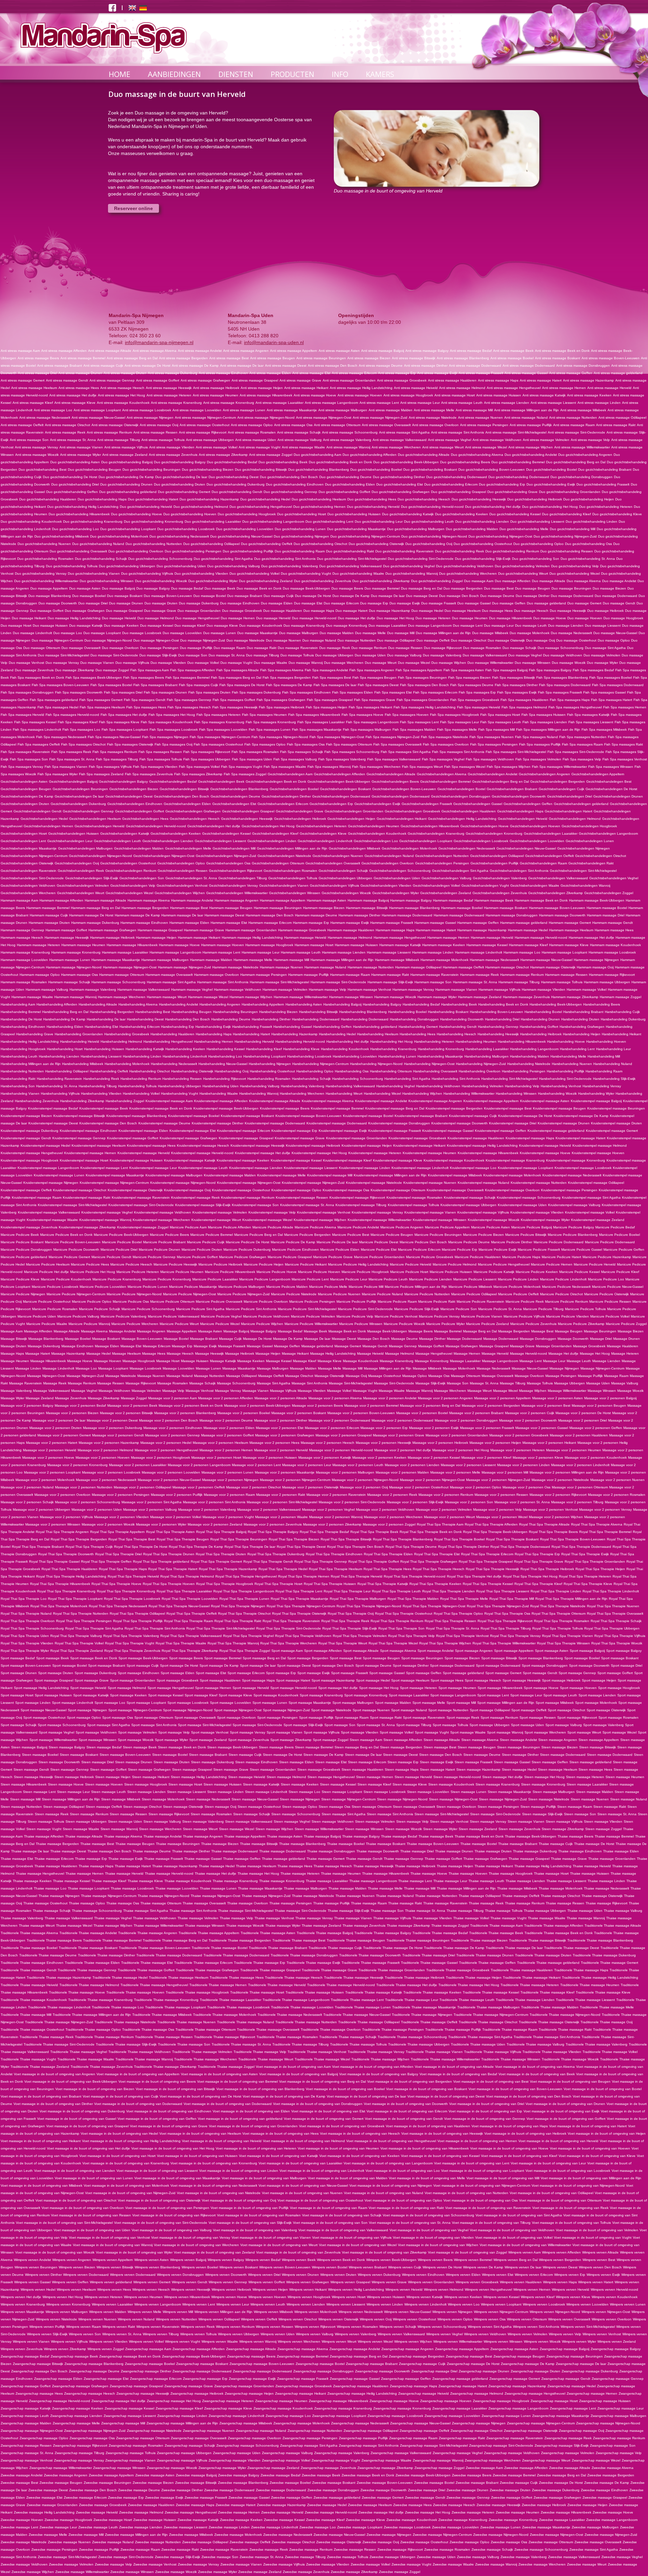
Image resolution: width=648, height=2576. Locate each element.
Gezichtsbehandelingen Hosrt (24, 834)
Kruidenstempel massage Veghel (107, 1212)
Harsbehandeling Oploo (315, 1071)
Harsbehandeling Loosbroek (309, 1056)
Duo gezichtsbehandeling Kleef (566, 514)
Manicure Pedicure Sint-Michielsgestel (307, 1309)
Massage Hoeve (80, 1361)
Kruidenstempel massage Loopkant (525, 1168)
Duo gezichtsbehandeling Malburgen (416, 529)
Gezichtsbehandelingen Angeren (544, 774)
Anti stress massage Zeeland (125, 455)
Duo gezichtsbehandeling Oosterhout (483, 544)
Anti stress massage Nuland (526, 418)
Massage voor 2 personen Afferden (226, 1398)
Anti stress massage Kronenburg (229, 403)
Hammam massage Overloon (217, 975)
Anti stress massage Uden (256, 440)
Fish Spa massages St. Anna (72, 759)
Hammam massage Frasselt (392, 923)
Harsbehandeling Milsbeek (83, 1064)
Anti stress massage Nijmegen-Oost (324, 418)
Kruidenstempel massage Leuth (203, 1168)
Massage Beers (421, 1331)
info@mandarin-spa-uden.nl (274, 342)
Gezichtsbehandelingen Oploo (181, 863)
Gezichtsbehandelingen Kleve (323, 834)
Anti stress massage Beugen (273, 358)
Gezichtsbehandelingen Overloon (388, 863)
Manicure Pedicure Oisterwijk (606, 1294)
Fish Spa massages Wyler (58, 774)
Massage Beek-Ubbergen (387, 1331)
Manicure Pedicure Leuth (388, 1279)
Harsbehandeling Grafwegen (582, 1027)
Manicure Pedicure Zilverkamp (581, 1324)
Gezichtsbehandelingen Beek (221, 782)
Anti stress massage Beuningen (321, 358)
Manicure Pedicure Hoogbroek (365, 1272)
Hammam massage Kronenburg (76, 952)
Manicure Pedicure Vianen (482, 1316)
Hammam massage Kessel (487, 945)
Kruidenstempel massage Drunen (564, 1123)
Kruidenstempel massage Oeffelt (26, 1190)
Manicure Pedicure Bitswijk (526, 1235)
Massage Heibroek (240, 1354)
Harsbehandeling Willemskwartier (469, 1094)
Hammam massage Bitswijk (367, 908)
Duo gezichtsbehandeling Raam (300, 551)
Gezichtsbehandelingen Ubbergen (345, 878)
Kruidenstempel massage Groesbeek (417, 1138)
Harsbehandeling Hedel (337, 1034)
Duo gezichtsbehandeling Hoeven (190, 514)
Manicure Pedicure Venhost (396, 1316)
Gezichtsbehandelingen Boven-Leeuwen (404, 789)
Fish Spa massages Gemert (101, 700)
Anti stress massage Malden (390, 410)
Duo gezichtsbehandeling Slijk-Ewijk (483, 559)
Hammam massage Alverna (149, 900)
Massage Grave (522, 1346)
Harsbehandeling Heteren (434, 1042)
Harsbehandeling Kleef (264, 1049)
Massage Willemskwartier (567, 1391)
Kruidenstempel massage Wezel (267, 1220)
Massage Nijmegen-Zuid (85, 1376)
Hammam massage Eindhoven (144, 923)
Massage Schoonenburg (236, 1383)
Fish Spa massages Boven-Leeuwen (60, 685)
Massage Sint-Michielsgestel (351, 1383)
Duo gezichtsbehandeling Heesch (424, 499)
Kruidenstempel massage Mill (330, 1175)
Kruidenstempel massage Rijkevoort (357, 1198)
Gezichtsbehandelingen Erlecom (283, 804)
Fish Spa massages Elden (353, 692)
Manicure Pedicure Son (459, 1309)
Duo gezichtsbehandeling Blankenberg (319, 470)
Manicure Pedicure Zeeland (488, 1324)
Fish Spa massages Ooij (173, 744)
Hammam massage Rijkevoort (612, 975)
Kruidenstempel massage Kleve (398, 1160)
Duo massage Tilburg (263, 655)
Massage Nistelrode (121, 1376)
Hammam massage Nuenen (281, 967)
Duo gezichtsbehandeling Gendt (237, 492)
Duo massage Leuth (531, 626)
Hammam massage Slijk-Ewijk (390, 982)
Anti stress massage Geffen (571, 373)
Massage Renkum (82, 1383)
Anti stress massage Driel (37, 373)
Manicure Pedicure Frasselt (539, 1250)
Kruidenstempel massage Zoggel (143, 1227)
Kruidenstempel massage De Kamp (581, 1116)
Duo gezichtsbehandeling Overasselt (78, 551)
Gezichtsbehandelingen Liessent (220, 841)
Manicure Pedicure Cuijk (206, 1242)
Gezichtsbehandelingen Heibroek (300, 819)
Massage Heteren (625, 1354)
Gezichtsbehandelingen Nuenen (338, 856)
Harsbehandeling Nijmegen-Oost (429, 1064)
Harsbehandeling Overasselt (435, 1071)
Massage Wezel (505, 1391)
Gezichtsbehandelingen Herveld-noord (156, 826)
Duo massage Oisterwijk (506, 640)
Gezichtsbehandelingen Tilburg (243, 878)
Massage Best (542, 1331)
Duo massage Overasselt (81, 648)
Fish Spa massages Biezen (469, 678)
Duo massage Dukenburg (199, 603)
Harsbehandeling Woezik (557, 1094)
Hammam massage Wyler (437, 997)
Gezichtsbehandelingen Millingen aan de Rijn (292, 848)
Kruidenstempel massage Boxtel (368, 1116)
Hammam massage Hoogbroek (269, 945)
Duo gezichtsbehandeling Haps (102, 499)
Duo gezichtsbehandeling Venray (41, 574)
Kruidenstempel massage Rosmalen (414, 1198)
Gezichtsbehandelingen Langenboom (608, 834)
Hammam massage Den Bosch (270, 915)
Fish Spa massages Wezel (465, 767)
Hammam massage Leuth (301, 952)
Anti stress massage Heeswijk (169, 388)
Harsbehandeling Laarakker (487, 1049)
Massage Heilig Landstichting (333, 1354)
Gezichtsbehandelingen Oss (228, 863)
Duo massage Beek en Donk (259, 588)
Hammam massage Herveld (492, 938)
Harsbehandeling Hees (417, 1034)
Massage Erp (182, 1346)
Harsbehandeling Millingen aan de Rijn (31, 1064)
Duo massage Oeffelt (433, 640)
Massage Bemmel (448, 1331)
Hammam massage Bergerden (145, 908)
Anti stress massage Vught (260, 447)
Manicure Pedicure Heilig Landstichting (358, 1264)
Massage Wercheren (450, 1391)
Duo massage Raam (230, 648)
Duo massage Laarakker (388, 626)
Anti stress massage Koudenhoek (123, 403)
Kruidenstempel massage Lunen (59, 1175)
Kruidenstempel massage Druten (616, 1123)
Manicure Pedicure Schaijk (100, 1309)
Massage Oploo (415, 1376)
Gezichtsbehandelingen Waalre (535, 886)
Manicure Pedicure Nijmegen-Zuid (244, 1294)
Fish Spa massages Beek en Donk (37, 678)
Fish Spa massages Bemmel (187, 678)
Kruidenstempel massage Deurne (164, 1123)
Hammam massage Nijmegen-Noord (74, 967)
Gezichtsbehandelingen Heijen (351, 819)
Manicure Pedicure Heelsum (48, 1264)
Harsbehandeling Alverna (138, 1004)
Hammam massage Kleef (528, 945)
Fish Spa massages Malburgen (367, 730)
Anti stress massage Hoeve (315, 395)
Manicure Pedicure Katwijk (494, 1272)
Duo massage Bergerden (463, 588)
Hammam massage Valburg (47, 990)
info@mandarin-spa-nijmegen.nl (159, 342)
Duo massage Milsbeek (490, 633)
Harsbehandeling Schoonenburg (358, 1079)
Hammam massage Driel (606, 915)
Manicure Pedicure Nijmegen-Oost (190, 1294)
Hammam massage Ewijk (350, 923)
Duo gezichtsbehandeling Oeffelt (267, 544)
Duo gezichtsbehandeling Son (536, 559)
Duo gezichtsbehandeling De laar (181, 477)
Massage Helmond (400, 1354)
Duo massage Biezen (609, 588)
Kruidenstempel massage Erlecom (244, 1131)
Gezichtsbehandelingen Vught (485, 886)
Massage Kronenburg (432, 1361)
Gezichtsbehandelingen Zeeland (446, 893)
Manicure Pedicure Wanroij (89, 1324)
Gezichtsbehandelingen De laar (79, 796)
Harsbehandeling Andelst (179, 1004)
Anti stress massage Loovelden (197, 410)
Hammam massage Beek (494, 900)
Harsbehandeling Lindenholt (185, 1056)
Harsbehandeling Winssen (516, 1094)
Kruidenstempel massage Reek (195, 1198)
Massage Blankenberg (46, 1339)
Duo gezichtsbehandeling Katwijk (408, 514)
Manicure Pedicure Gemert (69, 1257)
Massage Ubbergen (570, 1383)
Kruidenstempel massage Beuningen (616, 1108)
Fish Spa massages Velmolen (538, 759)
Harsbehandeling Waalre (219, 1094)
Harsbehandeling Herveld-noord (300, 1042)
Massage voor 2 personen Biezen (72, 1413)
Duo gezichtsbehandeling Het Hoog (550, 507)
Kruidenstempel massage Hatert (580, 1138)
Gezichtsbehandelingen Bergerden (558, 782)
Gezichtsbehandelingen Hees (145, 819)
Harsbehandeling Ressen (182, 1079)
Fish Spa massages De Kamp (289, 685)
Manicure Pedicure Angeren (402, 1227)
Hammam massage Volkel (587, 990)
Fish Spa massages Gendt (145, 700)
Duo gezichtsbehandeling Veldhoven (465, 566)
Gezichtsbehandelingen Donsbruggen (461, 796)
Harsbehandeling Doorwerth (462, 1019)
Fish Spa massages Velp (582, 759)
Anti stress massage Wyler (80, 455)
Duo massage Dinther (533, 596)
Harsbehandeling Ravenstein (59, 1079)
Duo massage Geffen (509, 603)
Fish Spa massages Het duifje (124, 715)
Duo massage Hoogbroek (623, 618)
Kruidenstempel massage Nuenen (430, 1183)
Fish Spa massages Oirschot (83, 744)
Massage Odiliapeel (241, 1376)
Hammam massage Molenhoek (444, 960)
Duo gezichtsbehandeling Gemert (184, 492)
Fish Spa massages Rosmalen (255, 752)
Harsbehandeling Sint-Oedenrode (565, 1079)
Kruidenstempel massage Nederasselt (572, 1175)
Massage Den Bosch (374, 1339)
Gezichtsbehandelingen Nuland (389, 856)
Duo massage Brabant (245, 596)
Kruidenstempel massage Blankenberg (137, 1116)
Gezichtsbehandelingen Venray (233, 886)
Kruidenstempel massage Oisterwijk (135, 1190)
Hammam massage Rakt (390, 975)
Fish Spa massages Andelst (326, 670)
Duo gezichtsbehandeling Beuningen (152, 470)
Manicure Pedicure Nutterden (427, 1294)
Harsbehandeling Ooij (232, 1071)
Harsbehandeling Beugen (192, 1012)
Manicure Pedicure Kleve (20, 1279)
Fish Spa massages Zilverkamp (198, 774)
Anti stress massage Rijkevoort (203, 432)
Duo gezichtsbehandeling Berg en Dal (576, 462)
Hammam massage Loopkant (564, 952)
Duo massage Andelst (619, 581)
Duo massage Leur (499, 626)
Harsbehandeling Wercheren (302, 1094)
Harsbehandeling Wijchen (422, 1094)
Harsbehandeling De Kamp (64, 1019)
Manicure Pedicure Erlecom (419, 1250)
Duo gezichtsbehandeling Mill (573, 529)
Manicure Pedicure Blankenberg (573, 1235)
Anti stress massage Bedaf (471, 351)
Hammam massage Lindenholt (479, 952)
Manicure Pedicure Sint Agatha (200, 1309)
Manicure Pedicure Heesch (131, 1264)
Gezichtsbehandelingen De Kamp (27, 796)
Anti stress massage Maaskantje (292, 410)
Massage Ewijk (205, 1346)
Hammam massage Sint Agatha (171, 982)
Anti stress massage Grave (300, 380)
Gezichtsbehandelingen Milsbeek (355, 848)
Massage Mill (353, 1368)
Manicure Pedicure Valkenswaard (174, 1316)
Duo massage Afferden (513, 581)
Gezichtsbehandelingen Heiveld (523, 819)
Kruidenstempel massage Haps (530, 1138)
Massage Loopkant (113, 1368)
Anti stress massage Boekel (512, 358)
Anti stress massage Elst (311, 373)
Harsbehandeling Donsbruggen (414, 1019)
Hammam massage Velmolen (285, 990)
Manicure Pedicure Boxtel (122, 1242)
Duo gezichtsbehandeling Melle (524, 529)
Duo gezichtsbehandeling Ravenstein (404, 551)
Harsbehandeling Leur (613, 1049)
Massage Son (458, 1383)
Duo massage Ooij (541, 640)
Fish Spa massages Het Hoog (172, 715)
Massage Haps (12, 1354)
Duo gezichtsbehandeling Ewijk (551, 484)
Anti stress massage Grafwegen (205, 380)
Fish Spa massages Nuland (536, 737)
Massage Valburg (625, 1383)
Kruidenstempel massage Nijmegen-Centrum (114, 1183)
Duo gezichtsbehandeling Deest (234, 477)
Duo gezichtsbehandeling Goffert (344, 492)
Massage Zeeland (40, 1398)
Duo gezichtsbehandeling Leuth (429, 522)
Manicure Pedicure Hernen (552, 1264)
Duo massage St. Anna (227, 655)
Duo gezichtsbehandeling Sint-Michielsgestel (352, 559)
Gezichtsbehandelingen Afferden (340, 774)
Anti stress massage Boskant (558, 358)
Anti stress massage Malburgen (343, 410)
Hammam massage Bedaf (453, 900)
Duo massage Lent (468, 626)
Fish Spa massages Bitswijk (514, 678)
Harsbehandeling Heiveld (80, 1042)
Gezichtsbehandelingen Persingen (442, 863)
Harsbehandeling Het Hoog (391, 1042)
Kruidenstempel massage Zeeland (598, 1220)
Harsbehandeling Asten (304, 1004)
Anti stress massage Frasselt (481, 373)
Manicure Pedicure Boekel (619, 1235)
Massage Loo (86, 1368)
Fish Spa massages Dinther (516, 685)
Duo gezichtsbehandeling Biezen (208, 470)
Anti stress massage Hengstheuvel (514, 388)
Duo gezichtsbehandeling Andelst (531, 455)
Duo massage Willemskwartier (490, 663)
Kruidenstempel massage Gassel (448, 1131)
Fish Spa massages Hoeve (362, 715)
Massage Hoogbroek (139, 1361)
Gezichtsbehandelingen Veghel (614, 878)
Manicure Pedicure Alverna (315, 1227)
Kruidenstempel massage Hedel (45, 1146)
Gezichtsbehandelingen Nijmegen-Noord (100, 856)
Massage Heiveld (370, 1354)
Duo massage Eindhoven (240, 603)
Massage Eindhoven (77, 1346)
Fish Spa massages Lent (419, 722)
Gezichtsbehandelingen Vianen (284, 886)
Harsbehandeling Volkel (141, 1094)
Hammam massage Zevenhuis (526, 997)
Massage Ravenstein (25, 1383)
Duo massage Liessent (603, 626)
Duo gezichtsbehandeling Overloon (136, 551)
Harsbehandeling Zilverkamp (82, 1101)
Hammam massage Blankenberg (414, 908)
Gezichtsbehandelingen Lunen (590, 841)
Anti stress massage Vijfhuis (126, 447)
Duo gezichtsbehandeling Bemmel (518, 462)
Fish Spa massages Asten (464, 670)
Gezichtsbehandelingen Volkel (436, 886)
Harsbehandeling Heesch (456, 1034)
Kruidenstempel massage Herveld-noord (202, 1153)
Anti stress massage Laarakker (279, 403)
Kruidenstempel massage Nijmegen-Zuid (313, 1183)
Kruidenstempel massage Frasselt (395, 1131)
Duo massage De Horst (313, 596)
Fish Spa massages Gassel (604, 692)
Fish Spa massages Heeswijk (235, 707)
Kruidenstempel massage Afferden (221, 1101)
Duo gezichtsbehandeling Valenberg (290, 566)
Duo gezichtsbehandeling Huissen (354, 514)
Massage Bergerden (514, 1331)
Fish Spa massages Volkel (199, 767)
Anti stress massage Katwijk (544, 395)
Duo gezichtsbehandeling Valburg (234, 566)
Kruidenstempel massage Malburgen (174, 1175)
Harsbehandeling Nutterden (22, 1071)
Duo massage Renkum (369, 648)
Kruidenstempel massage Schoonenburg (529, 1198)
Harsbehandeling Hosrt (65, 1049)
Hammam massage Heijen (156, 938)
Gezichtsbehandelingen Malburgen (85, 848)
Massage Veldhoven (114, 1391)
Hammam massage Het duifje (591, 938)
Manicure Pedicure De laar (337, 1242)
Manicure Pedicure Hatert (561, 1257)
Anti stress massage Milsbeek (583, 410)
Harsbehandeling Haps (214, 1034)
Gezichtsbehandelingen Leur (70, 841)
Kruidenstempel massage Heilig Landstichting (482, 1146)
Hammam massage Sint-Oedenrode (338, 982)
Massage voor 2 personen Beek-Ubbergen (257, 1406)
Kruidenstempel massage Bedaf (53, 1108)
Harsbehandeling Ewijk (213, 1027)
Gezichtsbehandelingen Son (142, 878)
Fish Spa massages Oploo (265, 744)
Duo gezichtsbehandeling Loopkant (128, 529)
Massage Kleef (305, 1361)
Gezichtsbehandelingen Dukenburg (78, 804)
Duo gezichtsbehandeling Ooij (429, 544)
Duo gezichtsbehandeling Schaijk (101, 559)
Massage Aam (12, 1331)
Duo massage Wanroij (306, 663)
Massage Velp (173, 1391)
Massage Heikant (295, 1354)
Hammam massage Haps (395, 930)
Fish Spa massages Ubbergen (207, 759)
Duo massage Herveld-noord (314, 618)
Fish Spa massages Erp (477, 692)
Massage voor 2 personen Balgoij (610, 1398)
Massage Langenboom (500, 1361)
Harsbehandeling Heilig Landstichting (30, 1042)
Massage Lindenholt (58, 1368)
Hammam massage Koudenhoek (615, 945)
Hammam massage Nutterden (371, 967)
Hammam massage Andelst (192, 900)
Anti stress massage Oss (293, 425)
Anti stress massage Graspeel (255, 380)
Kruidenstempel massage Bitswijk (79, 1116)
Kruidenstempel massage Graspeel (246, 1138)
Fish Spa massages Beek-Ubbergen (94, 678)
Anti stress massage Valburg (300, 440)
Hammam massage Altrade (105, 900)
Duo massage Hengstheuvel (197, 618)
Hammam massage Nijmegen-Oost (130, 967)
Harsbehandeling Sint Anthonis (456, 1079)
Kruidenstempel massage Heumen (429, 1153)
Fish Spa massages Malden (414, 730)
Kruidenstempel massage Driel (513, 1123)
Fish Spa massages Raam (582, 744)
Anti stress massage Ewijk (437, 373)
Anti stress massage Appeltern (294, 351)
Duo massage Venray (62, 663)
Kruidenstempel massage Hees (151, 1146)
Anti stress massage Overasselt (386, 425)
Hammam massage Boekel (462, 908)
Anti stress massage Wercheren (396, 447)
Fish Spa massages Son (29, 759)
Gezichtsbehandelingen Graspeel (248, 811)
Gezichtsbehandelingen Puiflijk (494, 863)
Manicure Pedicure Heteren (138, 1272)
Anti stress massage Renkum (109, 432)
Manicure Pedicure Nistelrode (294, 1294)
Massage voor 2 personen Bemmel (371, 1406)
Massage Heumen (15, 1361)
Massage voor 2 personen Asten (558, 1398)
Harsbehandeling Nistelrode (529, 1064)
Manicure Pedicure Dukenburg (247, 1250)
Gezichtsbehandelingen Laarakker (551, 834)
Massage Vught (365, 1391)
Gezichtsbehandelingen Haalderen (469, 811)
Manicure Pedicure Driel (119, 1250)
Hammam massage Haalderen (351, 930)
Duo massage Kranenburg (304, 626)
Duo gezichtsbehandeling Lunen (300, 529)
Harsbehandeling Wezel (382, 1094)
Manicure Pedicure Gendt (111, 1257)
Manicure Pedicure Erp (460, 1250)
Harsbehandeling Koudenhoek (345, 1049)
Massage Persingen (561, 1376)
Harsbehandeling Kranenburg (393, 1049)
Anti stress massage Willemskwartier (582, 447)
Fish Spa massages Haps (570, 700)
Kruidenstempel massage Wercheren (161, 1220)
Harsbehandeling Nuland (613, 1064)
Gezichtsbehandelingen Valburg (447, 878)
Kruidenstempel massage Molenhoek (512, 1175)
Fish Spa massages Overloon (446, 744)
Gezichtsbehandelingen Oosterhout (128, 863)
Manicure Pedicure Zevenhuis (533, 1324)
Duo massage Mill (401, 633)
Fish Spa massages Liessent (591, 722)
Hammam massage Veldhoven (238, 990)
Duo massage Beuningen (571, 588)
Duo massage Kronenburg (347, 626)
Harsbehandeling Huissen (104, 1049)
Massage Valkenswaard (51, 1391)
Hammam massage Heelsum (571, 930)
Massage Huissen (195, 1361)
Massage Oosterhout (385, 1376)
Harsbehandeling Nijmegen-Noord (376, 1064)
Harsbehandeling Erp (178, 1027)
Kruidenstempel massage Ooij (187, 1190)
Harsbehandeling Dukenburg (623, 1019)
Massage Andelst (122, 1331)
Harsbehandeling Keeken (185, 1049)
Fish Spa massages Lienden (545, 722)
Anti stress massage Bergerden (183, 358)
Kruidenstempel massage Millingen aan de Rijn (390, 1175)
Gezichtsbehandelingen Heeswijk (247, 819)
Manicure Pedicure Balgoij (532, 1227)
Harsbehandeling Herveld (254, 1042)
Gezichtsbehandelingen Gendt (37, 811)
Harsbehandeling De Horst (21, 1019)
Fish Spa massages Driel (123, 692)
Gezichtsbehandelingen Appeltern (598, 774)
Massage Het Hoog (595, 1354)
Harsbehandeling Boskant (448, 1012)
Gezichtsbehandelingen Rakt (591, 863)
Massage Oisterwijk (329, 1376)
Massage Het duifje (563, 1354)
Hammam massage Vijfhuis (500, 990)
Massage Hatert (38, 1354)
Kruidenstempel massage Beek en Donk (161, 1108)
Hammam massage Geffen (478, 923)
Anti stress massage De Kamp (195, 366)
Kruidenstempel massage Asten (545, 1101)
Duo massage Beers (347, 588)
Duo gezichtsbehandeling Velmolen (522, 566)
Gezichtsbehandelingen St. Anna (191, 878)
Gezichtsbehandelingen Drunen (618, 796)
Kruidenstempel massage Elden (143, 1131)
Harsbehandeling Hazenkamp (294, 1034)
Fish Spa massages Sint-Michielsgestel (516, 752)
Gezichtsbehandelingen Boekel (294, 789)
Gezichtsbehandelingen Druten (25, 804)
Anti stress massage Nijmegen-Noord (266, 418)
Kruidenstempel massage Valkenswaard (49, 1212)
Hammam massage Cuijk (49, 915)
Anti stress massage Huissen (499, 395)
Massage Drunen (627, 1339)
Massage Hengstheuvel (434, 1354)
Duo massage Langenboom (430, 626)
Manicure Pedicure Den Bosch (423, 1242)
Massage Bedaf (290, 1331)
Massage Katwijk (223, 1361)
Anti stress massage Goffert (158, 380)
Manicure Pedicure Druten (202, 1250)
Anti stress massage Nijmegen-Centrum (205, 418)
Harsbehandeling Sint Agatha (407, 1079)
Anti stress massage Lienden (507, 403)
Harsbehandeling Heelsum (378, 1034)
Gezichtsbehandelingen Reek (81, 871)
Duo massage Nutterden (357, 640)
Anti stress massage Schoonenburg (350, 432)
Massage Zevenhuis (71, 1398)
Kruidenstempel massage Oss (346, 1190)
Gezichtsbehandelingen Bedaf (173, 782)
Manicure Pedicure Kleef (620, 1272)
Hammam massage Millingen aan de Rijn (342, 960)
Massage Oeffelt (271, 1376)
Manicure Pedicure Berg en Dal (259, 1235)
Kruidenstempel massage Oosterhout (241, 1190)
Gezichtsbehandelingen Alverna (442, 774)
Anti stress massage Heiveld (416, 388)
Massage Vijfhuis (283, 1391)
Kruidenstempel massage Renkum (248, 1198)
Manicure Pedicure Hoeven (319, 1272)
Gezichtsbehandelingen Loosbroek (481, 841)
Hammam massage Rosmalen (24, 982)
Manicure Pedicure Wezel (220, 1324)
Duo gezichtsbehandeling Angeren (585, 455)
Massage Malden (303, 1368)
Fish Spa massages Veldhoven (490, 759)
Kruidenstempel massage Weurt (216, 1220)
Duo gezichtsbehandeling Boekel (376, 470)
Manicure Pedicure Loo (606, 1279)
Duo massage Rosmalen (482, 648)
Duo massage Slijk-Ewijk (158, 655)
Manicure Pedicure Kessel (579, 1272)
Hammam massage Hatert (436, 930)
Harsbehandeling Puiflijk (565, 1071)
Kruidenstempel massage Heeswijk (258, 1146)
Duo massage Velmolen (602, 655)
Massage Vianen (255, 1391)
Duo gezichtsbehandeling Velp (575, 566)
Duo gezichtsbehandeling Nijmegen (301, 536)
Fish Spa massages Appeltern (419, 670)
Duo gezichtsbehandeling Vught (306, 574)
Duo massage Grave (160, 611)
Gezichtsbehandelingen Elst (234, 804)
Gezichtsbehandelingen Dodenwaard (341, 796)
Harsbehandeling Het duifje (348, 1042)
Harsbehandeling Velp (522, 1086)
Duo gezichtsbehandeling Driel (75, 484)
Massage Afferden (38, 1331)
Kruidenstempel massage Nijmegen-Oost (249, 1183)
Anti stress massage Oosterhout (205, 425)
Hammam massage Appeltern (283, 900)
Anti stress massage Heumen (215, 395)
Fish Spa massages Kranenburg (219, 722)
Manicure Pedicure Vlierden (568, 1316)
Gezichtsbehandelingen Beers (395, 782)
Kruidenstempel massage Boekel (194, 1116)
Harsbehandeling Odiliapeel (67, 1071)
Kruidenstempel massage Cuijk (473, 1116)
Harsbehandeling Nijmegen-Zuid (481, 1064)
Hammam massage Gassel (435, 923)
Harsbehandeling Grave (35, 1034)
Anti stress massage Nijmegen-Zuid (380, 418)
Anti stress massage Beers (38, 358)
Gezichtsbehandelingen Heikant (402, 819)
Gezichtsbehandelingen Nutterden (442, 856)
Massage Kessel (279, 1361)
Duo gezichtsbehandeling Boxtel (551, 470)
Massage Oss (439, 1376)
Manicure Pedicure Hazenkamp (607, 1257)
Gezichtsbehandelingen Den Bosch (182, 796)
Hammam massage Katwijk (400, 945)
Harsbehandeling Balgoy (382, 1004)
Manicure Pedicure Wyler (446, 1324)
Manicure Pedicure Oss (131, 1302)
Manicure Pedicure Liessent (475, 1279)
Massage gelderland (317, 1346)
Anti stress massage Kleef (33, 403)
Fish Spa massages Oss (306, 744)
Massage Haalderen (623, 1346)
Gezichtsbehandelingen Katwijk (125, 834)
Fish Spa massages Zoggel (245, 774)
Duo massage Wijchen (449, 663)
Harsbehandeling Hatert (251, 1034)
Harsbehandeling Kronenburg (441, 1049)
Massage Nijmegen (564, 1368)
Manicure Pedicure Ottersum (172, 1302)
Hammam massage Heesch (22, 938)
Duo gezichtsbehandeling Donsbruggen (582, 477)
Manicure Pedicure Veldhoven (266, 1316)
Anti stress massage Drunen (80, 373)
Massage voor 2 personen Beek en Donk (191, 1406)
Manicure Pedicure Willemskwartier (311, 1324)
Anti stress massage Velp (590, 440)
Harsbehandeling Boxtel (543, 1012)
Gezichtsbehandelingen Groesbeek (412, 811)
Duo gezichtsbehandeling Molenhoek (119, 536)
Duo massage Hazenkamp (389, 611)
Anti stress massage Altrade (110, 351)
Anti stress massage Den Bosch (333, 366)
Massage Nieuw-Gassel (530, 1368)
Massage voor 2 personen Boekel (244, 1413)
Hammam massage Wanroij (75, 997)
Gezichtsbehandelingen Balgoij (73, 782)
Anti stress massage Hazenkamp (588, 380)
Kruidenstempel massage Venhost (324, 1212)
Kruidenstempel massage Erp (294, 1131)
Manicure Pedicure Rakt (437, 1302)
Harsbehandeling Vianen (20, 1094)
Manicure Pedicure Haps (521, 1257)
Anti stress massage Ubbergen (210, 440)
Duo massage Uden (370, 655)
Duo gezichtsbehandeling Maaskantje (356, 529)
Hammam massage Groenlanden (251, 930)
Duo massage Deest (422, 596)
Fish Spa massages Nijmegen (165, 737)
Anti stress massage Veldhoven (497, 440)
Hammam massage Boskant (506, 908)
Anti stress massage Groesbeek (402, 380)
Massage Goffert (431, 1346)
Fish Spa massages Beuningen (422, 678)
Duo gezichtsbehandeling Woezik (161, 581)
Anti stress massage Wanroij (348, 447)
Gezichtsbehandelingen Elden (187, 804)
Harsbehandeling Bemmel (21, 1012)
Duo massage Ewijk (405, 603)
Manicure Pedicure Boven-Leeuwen (73, 1242)
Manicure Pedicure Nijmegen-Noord (134, 1294)
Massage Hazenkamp (68, 1354)
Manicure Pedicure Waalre (47, 1324)
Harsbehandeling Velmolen (483, 1086)
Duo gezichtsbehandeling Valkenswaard (350, 566)
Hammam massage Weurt (167, 997)
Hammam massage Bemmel (48, 908)
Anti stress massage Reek (65, 432)
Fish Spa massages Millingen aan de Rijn (548, 730)
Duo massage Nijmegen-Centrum (57, 640)
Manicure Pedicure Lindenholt (563, 1279)
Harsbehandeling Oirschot (150, 1071)
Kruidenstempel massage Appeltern (491, 1101)
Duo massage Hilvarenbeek (510, 618)
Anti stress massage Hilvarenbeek (266, 395)
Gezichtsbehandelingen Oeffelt (549, 856)
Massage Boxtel (176, 1339)
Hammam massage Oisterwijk (553, 967)
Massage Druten (13, 1346)
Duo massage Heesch (531, 611)
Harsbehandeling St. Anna (57, 1086)
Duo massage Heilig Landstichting (74, 618)
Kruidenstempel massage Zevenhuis (29, 1227)
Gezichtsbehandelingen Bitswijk (184, 789)
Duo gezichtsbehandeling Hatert (153, 499)
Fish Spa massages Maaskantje (317, 730)
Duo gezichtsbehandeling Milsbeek (62, 536)
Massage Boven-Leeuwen (142, 1339)
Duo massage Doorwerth (58, 603)
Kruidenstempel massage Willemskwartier (380, 1220)
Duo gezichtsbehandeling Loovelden (245, 529)
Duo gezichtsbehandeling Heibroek (535, 499)
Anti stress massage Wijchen (531, 447)
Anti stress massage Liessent (553, 403)
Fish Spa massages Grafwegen (281, 700)
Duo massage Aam (479, 581)
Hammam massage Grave (204, 930)
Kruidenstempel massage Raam (37, 1198)
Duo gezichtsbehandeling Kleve (617, 514)
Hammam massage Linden (433, 952)
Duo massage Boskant (125, 596)
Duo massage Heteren (433, 618)
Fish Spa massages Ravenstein (25, 752)
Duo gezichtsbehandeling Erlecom (451, 484)
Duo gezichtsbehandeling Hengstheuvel (261, 507)
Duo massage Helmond (156, 618)
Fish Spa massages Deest (378, 685)
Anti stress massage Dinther (426, 366)
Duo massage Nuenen (283, 640)
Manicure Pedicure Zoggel (626, 1324)
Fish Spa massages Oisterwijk (130, 744)
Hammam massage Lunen (70, 960)
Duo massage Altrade (549, 581)
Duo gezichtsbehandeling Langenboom (273, 522)
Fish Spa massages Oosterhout (218, 744)
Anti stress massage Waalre (303, 447)
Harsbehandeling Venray (602, 1086)
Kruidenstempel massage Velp (272, 1212)
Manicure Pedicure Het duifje (46, 1272)
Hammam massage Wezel (208, 997)
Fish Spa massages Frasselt (560, 692)
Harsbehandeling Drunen (540, 1019)
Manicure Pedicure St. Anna (500, 1309)
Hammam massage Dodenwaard (407, 915)
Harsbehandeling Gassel (293, 1027)
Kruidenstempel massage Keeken (243, 1160)
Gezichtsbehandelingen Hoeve (484, 826)
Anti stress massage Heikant (306, 388)
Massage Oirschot (299, 1376)
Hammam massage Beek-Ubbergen (597, 900)
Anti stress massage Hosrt (455, 395)
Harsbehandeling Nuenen (572, 1064)
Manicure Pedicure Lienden (430, 1279)
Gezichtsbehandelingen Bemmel (446, 782)
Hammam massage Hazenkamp (482, 930)
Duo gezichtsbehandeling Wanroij (412, 574)
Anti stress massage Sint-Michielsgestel (516, 432)
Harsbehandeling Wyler (596, 1094)
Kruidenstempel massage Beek (104, 1108)
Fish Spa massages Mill (496, 730)
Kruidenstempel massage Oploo (296, 1190)
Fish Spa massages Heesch (189, 707)
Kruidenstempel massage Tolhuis (413, 1205)
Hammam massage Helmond (350, 938)
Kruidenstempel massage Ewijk (343, 1131)
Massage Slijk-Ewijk (430, 1383)
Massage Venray (228, 1391)
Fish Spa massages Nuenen (492, 737)
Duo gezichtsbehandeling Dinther (399, 477)
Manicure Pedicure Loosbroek (55, 1287)
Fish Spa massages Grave (375, 700)
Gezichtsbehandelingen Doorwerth (519, 796)
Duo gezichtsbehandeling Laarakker (213, 522)
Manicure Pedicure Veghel (221, 1316)
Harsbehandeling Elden (65, 1027)
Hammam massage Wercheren (122, 997)
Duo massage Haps (319, 611)
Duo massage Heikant (29, 618)
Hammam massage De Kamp (137, 915)
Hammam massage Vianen (456, 990)
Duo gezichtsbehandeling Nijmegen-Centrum (365, 536)
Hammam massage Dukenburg (95, 923)
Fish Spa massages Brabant (155, 685)
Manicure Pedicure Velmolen (313, 1316)
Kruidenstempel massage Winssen (440, 1220)
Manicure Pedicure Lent (310, 1279)
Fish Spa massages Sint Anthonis (458, 752)
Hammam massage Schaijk (69, 982)
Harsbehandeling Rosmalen (269, 1079)
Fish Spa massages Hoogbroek (454, 715)
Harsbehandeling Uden (221, 1086)
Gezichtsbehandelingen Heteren (321, 826)
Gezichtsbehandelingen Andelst (493, 774)
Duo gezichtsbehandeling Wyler (213, 581)
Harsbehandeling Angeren (220, 1004)
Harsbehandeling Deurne (231, 1019)
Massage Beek (315, 1331)
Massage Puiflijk (590, 1376)
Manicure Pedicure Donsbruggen (26, 1250)
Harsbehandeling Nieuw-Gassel (223, 1064)
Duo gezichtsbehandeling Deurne (345, 477)
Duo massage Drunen (126, 603)
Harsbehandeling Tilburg (98, 1086)
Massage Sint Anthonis (309, 1383)
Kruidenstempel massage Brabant (421, 1116)
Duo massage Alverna (584, 581)
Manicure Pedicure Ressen (610, 1302)
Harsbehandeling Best (153, 1012)
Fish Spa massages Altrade (238, 670)
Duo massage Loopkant (102, 633)
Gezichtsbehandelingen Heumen (374, 826)
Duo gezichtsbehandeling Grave (512, 492)
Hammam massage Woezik (395, 997)
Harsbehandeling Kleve (301, 1049)
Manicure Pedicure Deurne (469, 1242)
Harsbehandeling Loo (225, 1056)
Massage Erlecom (157, 1346)
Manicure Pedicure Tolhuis (585, 1309)
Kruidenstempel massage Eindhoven (88, 1131)
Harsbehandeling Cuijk (622, 1012)
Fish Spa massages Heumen (264, 715)
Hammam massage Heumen (83, 945)
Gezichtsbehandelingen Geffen (528, 804)
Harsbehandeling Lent (577, 1049)
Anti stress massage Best (229, 358)
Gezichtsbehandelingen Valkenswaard (558, 878)
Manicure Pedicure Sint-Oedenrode (365, 1309)
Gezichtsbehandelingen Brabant (512, 789)
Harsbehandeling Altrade (98, 1004)
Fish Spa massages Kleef (78, 722)
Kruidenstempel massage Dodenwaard (275, 1123)
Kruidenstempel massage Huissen (136, 1160)
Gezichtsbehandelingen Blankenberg (239, 789)
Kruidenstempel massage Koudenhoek (454, 1160)
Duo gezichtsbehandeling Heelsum (319, 499)
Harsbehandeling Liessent (101, 1056)
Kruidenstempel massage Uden (522, 1205)
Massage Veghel (84, 1391)
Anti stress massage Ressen (155, 432)
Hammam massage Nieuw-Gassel (546, 960)
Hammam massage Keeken (444, 945)
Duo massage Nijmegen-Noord (108, 640)
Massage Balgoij (236, 1331)
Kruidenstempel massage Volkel (590, 1212)
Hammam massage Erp (311, 923)
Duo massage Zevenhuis (34, 670)
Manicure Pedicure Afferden (230, 1227)
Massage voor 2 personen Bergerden (491, 1406)
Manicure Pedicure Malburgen (242, 1287)
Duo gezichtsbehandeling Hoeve (137, 514)
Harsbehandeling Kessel (226, 1049)
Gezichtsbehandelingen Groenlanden (354, 811)
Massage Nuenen (151, 1376)
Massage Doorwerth (573, 1339)
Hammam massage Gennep (22, 930)
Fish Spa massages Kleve (119, 722)
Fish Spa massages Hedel (58, 707)
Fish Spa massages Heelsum (102, 707)
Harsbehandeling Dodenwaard (316, 1019)
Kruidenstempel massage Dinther (218, 1123)
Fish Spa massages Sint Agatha (406, 752)
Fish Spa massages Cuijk (198, 685)
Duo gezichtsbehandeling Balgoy (180, 462)
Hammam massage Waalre (32, 997)
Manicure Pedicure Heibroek (220, 1264)
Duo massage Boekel (89, 596)
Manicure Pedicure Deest (379, 1242)
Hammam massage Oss (79, 975)
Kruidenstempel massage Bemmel (337, 1108)
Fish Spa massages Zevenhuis (149, 774)
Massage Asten (210, 1331)
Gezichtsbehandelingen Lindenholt (325, 841)
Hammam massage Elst (229, 923)
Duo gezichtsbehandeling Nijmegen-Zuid (565, 536)
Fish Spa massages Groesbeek (475, 700)
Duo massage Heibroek (605, 611)
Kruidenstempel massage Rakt (87, 1198)
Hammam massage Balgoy (411, 900)
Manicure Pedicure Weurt (179, 1324)
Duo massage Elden (277, 603)
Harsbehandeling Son (18, 1086)
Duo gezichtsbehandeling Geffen (72, 492)
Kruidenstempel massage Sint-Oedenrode (141, 1205)
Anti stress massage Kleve (75, 403)
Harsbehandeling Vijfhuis (60, 1094)
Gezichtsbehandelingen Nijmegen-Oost (164, 856)
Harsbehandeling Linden (142, 1056)
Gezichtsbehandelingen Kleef (275, 834)
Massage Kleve (330, 1361)
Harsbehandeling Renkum (141, 1079)
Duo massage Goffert (47, 611)
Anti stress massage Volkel (217, 447)
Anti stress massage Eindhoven (223, 373)
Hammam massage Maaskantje (116, 960)
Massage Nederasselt (493, 1368)
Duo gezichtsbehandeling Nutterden (154, 544)
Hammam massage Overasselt (169, 975)
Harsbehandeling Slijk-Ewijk (614, 1079)
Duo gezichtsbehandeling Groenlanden (570, 492)
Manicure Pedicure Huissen (451, 1272)
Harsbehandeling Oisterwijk (192, 1071)
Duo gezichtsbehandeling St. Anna (588, 559)
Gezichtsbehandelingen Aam (290, 774)
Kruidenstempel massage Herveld (144, 1153)
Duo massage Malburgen (299, 633)
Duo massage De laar (388, 596)
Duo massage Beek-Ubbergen (306, 588)
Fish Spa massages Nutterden (583, 737)
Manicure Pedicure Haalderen (478, 1257)
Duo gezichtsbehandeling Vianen (94, 574)
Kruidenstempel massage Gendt (26, 1138)
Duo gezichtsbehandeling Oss (588, 544)
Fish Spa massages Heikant (370, 707)
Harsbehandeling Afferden (57, 1004)
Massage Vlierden (312, 1391)
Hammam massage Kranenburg (25, 952)
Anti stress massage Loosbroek (147, 410)
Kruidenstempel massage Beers (285, 1108)
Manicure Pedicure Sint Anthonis (251, 1309)
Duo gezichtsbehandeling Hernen (319, 507)
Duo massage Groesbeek (242, 611)
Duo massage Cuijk (279, 596)
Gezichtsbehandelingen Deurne (235, 796)
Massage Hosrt (168, 1361)
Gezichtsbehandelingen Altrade (391, 774)
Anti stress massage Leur (420, 403)
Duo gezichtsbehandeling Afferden (370, 455)
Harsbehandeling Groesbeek (127, 1034)
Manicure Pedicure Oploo (92, 1302)
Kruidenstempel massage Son (255, 1205)
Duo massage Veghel (525, 655)
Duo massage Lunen (220, 633)
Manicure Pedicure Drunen (159, 1250)
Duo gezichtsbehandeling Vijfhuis (147, 574)
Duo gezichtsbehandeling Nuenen (44, 544)
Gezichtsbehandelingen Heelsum (95, 819)
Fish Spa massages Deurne (472, 685)
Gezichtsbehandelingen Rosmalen (290, 871)
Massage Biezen (631, 1331)
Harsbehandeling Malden (530, 1056)
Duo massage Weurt (381, 663)
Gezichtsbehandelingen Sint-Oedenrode (32, 878)
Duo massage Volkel (203, 663)
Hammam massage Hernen (448, 938)
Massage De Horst (257, 1339)
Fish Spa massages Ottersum (349, 744)
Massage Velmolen (146, 1391)
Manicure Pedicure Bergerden (307, 1235)
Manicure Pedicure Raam (397, 1302)
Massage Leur (554, 1361)
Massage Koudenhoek (361, 1361)
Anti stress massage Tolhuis (163, 440)
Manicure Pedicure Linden (518, 1279)
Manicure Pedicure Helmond (455, 1264)
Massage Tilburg (513, 1383)
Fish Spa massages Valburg (295, 759)
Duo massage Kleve (222, 626)
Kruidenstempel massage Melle (281, 1175)
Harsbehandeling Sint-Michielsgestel (509, 1079)
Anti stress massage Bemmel (83, 358)
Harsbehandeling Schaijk (311, 1079)
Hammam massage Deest (224, 915)
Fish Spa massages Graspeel (330, 700)
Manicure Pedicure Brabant (164, 1242)
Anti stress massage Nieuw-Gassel (98, 418)
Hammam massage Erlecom (270, 923)
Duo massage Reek (335, 648)
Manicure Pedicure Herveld (595, 1264)
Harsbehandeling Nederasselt (174, 1064)
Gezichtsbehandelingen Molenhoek (409, 848)
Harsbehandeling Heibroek (541, 1034)
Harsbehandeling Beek (459, 1004)
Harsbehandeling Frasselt (252, 1027)
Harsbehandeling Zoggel (125, 1101)
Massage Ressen (111, 1383)
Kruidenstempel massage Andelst (381, 1101)
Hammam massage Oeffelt (463, 967)
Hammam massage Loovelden (24, 960)
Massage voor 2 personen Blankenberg (185, 1413)
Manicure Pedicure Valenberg (124, 1316)
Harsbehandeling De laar (106, 1019)
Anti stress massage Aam (20, 351)
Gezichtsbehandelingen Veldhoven (28, 886)
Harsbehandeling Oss (352, 1071)
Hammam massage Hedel (528, 930)
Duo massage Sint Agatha (605, 648)
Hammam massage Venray (413, 990)
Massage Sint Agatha (274, 1383)
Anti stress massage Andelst (200, 351)
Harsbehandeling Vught (180, 1094)
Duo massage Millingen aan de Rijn (443, 633)
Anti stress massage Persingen (484, 425)
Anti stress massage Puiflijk (531, 425)
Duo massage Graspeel (124, 611)
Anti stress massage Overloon (435, 425)
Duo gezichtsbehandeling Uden (181, 566)
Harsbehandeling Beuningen (235, 1012)
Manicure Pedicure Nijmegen (23, 1294)
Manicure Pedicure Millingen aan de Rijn (416, 1287)
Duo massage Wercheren (344, 663)
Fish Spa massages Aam (150, 670)
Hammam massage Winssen (351, 997)
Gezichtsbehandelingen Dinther (286, 796)
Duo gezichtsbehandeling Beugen (94, 470)
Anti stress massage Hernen (564, 388)
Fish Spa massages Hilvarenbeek (314, 715)
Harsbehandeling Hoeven (606, 1042)
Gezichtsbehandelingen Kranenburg (436, 834)
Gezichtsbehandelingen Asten (24, 782)
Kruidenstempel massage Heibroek (313, 1146)
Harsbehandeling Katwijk (145, 1049)
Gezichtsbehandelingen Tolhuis (293, 878)
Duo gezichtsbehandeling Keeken (462, 514)
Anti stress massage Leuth (462, 403)
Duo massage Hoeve (550, 618)
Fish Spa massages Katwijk (588, 715)
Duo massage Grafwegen (85, 611)
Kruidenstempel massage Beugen (559, 1108)
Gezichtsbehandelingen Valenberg (500, 878)
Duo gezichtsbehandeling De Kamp (126, 477)
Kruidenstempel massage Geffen (501, 1131)
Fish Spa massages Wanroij (329, 767)
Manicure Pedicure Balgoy (574, 1227)
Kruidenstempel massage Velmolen (220, 1212)
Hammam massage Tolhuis (562, 982)
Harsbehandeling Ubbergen (180, 1086)
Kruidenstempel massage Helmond (600, 1146)
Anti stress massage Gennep (112, 380)
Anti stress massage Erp (397, 373)
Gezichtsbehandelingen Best (609, 782)
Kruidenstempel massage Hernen (90, 1153)
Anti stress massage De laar (242, 366)
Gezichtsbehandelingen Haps (520, 811)
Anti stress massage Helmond (462, 388)
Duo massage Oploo (614, 640)
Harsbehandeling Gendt (458, 1027)
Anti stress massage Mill (474, 410)
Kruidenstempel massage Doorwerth (460, 1123)
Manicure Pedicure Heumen (182, 1272)
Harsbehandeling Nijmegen (270, 1064)
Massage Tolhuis (540, 1383)
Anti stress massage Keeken (589, 395)
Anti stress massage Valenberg (347, 440)
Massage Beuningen (600, 1331)
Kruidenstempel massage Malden (230, 1175)
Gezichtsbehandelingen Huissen (74, 834)
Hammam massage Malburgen (165, 960)
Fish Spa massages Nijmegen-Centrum (220, 737)
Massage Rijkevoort (141, 1383)
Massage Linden (28, 1368)
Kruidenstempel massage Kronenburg (576, 1160)
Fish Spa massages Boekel (611, 678)
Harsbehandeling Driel (502, 1019)
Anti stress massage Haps (498, 380)
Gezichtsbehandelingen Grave (300, 811)
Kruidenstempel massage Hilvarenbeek (488, 1153)
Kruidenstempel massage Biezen (26, 1116)
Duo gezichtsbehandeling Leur (379, 522)
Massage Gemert (348, 1346)
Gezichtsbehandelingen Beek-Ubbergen (339, 782)
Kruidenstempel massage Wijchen (320, 1220)
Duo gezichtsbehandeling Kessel (515, 514)
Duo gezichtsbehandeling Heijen (589, 499)
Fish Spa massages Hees (146, 707)
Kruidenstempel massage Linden (364, 1168)
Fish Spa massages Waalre (285, 767)
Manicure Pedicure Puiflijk (356, 1302)
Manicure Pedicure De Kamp (293, 1242)
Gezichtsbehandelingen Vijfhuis (334, 886)
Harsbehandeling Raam (604, 1071)
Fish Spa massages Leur (460, 722)
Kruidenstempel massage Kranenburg (515, 1160)
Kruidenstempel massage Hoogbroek (30, 1160)
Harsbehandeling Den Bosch (187, 1019)
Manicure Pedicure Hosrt (409, 1272)
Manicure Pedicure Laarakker (215, 1279)
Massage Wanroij (419, 1391)
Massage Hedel (99, 1354)
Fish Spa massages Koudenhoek (167, 722)
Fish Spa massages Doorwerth (79, 692)
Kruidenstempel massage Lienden (256, 1168)
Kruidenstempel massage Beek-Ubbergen (226, 1108)
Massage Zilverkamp (104, 1398)
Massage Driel (601, 1339)
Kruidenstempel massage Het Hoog (319, 1153)
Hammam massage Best (189, 908)
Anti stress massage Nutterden (573, 418)
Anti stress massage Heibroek (216, 388)
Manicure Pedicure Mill (366, 1287)
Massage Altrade (67, 1331)
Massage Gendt (375, 1346)
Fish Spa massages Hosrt (500, 715)
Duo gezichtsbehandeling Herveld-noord (432, 507)
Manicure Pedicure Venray (439, 1316)
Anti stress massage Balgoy (427, 351)
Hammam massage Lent (221, 952)
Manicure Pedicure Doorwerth (76, 1250)
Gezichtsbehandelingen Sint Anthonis (519, 871)
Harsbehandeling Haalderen (172, 1034)
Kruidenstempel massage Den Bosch (108, 1123)
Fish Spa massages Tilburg (117, 759)
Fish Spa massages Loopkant (125, 730)
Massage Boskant (106, 1339)
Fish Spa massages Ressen (160, 752)
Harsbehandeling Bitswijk (318, 1012)
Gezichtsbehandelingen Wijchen (180, 893)
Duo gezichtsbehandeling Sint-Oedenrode (421, 559)
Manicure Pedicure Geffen (624, 1250)
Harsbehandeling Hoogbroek (23, 1049)
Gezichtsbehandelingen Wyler (396, 893)
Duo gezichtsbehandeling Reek (460, 551)
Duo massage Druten (161, 603)
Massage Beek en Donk (347, 1331)
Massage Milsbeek (427, 1368)
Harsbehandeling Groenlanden (79, 1034)
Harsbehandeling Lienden (59, 1056)
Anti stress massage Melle (434, 410)
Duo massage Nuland (319, 640)
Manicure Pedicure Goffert (197, 1257)
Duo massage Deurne (497, 596)
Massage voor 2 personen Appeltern (503, 1398)
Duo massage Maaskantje (258, 633)
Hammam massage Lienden (344, 952)
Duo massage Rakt (262, 648)
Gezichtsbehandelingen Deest (129, 796)
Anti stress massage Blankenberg (463, 358)
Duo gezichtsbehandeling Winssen (107, 581)
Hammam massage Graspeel (160, 930)
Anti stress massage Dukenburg (173, 373)
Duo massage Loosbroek (142, 633)
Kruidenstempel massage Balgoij (596, 1101)
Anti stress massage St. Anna (73, 440)
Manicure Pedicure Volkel (610, 1316)
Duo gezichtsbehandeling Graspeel (458, 492)
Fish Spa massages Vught (242, 767)
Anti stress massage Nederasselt (45, 418)
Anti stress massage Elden (270, 373)
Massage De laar (317, 1339)
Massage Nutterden (209, 1376)
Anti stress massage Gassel (526, 373)
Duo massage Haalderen (283, 611)
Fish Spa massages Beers (144, 678)
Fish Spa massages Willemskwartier (559, 767)
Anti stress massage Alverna (155, 351)
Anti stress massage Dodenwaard (475, 366)
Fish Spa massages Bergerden (287, 678)
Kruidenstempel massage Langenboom (48, 1168)
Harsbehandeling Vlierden (101, 1094)
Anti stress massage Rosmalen (252, 432)
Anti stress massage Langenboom (331, 403)
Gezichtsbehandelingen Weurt (81, 893)
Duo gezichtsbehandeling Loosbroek (186, 529)
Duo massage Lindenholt (32, 633)
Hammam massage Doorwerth (562, 915)
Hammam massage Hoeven (223, 945)
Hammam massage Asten (327, 900)
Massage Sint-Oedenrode (394, 1383)
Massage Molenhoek (459, 1368)
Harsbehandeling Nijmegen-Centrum (320, 1064)
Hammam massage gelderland (524, 923)
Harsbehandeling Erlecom (140, 1027)
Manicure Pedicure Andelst (358, 1227)
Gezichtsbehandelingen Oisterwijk (27, 863)
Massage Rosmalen (173, 1383)
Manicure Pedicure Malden (287, 1287)
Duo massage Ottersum (42, 648)
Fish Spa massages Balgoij (506, 670)
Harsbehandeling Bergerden (112, 1012)
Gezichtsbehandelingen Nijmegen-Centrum (34, 856)
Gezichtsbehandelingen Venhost (182, 886)
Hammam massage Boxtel (607, 908)
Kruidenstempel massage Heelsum (99, 1146)
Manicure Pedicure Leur (349, 1279)
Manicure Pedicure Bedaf (615, 1227)
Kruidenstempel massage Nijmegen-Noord (183, 1183)
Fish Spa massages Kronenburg (271, 722)
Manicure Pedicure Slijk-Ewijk (417, 1309)
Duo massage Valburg (404, 655)
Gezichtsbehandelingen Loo (376, 841)
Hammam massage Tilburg (519, 982)
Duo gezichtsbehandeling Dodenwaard (457, 477)
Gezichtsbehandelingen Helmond (575, 819)
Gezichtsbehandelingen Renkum (131, 871)
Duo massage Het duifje (357, 618)
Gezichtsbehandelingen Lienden (168, 841)
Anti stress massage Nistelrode (433, 418)
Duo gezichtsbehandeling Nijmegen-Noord (434, 536)
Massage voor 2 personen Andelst (390, 1398)
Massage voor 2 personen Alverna (335, 1398)
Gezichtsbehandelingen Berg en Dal (501, 782)
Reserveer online (133, 208)
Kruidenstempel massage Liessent (311, 1168)
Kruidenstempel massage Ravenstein (141, 1198)
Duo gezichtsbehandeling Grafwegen (401, 492)
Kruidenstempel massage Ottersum (398, 1190)
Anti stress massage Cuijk (103, 366)
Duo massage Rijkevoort (443, 648)
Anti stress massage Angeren (246, 351)
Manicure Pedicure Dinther (512, 1242)
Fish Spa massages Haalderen (524, 700)
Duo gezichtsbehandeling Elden (350, 484)
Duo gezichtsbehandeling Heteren (606, 507)
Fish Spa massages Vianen (66, 767)
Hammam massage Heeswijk (67, 938)
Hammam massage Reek (479, 975)
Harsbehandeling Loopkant (265, 1056)
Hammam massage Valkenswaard (144, 990)
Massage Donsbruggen (538, 1339)
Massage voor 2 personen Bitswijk (126, 1413)
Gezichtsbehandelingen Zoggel (609, 893)
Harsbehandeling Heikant (622, 1034)
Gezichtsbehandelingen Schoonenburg (400, 871)
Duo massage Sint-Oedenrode (114, 655)
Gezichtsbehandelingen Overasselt (333, 863)
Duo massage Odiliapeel (396, 640)
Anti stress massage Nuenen (480, 418)
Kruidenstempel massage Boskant (247, 1116)
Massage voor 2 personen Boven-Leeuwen (361, 1413)
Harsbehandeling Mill (604, 1056)
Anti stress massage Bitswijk (414, 358)
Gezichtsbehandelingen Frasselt (427, 804)
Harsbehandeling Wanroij (259, 1094)
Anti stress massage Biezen (369, 358)
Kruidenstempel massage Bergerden (454, 1108)
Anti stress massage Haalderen (452, 380)
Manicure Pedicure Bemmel (212, 1235)
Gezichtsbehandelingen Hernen (48, 826)
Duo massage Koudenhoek (261, 626)
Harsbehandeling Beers (602, 1004)
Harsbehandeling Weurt (344, 1094)
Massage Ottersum (466, 1376)
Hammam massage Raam (350, 975)
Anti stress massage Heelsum (34, 388)
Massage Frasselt (232, 1346)
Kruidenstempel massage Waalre (52, 1220)
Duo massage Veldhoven (563, 655)
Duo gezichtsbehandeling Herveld (373, 507)
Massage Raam (616, 1376)
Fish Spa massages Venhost (625, 759)
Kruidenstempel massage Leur (153, 1168)
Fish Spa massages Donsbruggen (27, 692)
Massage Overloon (529, 1376)
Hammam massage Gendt (613, 923)
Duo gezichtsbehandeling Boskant (430, 470)
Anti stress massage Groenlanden (349, 380)
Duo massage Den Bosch (459, 596)
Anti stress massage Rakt (616, 425)
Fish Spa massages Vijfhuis (110, 767)
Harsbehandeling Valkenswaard (350, 1086)
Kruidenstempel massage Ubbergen (468, 1205)
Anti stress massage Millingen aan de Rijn (526, 410)
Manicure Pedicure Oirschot (561, 1294)
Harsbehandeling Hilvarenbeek (522, 1042)
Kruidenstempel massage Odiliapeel (596, 1183)
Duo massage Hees (497, 611)
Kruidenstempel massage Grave (300, 1138)
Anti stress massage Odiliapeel (622, 418)
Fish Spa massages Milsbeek (604, 730)
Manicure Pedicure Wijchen (262, 1324)
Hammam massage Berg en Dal (96, 908)
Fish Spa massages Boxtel (111, 685)
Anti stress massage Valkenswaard (400, 440)
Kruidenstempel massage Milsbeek (455, 1175)
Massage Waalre (392, 1391)
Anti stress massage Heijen (262, 388)
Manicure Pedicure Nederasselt (566, 1287)
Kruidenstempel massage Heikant (419, 1146)
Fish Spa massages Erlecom (435, 692)
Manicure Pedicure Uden (37, 1316)
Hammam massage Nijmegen (596, 960)
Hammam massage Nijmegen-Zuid (184, 967)
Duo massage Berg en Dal (422, 588)
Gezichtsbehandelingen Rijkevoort (236, 871)
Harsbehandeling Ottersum (391, 1071)
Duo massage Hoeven (585, 618)
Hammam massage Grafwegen (112, 930)
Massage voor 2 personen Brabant (476, 1413)
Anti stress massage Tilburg (119, 440)
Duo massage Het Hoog (395, 618)
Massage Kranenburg (397, 1361)
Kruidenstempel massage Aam (169, 1101)
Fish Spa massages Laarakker (321, 722)
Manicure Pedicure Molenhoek (517, 1287)
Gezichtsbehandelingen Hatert (569, 811)
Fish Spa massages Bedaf (593, 670)
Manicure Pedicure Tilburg (543, 1309)
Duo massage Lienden (566, 626)
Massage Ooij (356, 1376)
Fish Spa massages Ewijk (517, 692)
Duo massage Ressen (405, 648)
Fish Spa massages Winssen (611, 767)
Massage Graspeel (494, 1346)
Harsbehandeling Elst (101, 1027)
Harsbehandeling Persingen (524, 1071)
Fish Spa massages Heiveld (479, 707)
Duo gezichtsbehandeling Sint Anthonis (285, 559)
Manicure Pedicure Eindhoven (295, 1250)
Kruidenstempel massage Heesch (203, 1146)
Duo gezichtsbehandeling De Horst (70, 477)
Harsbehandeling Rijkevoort (225, 1079)
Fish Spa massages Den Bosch (424, 685)
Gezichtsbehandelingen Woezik (346, 893)
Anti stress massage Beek (513, 351)
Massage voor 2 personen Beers (317, 1406)
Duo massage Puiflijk (196, 648)
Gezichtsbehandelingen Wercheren (28, 893)
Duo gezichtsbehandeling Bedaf (232, 462)
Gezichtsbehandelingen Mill (234, 848)
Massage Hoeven (107, 1361)
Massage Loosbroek (145, 1368)
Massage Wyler (12, 1398)
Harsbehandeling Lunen (397, 1056)
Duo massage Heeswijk (568, 611)
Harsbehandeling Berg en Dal (65, 1012)
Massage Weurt (480, 1391)
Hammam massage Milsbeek (397, 960)
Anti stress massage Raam (574, 425)
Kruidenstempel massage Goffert (133, 1138)
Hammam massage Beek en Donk (541, 900)
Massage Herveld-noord (529, 1354)
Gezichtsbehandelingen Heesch (195, 819)
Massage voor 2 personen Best (546, 1406)
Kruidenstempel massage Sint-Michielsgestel (72, 1205)
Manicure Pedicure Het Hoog (93, 1272)
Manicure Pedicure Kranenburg (117, 1279)
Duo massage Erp (374, 603)
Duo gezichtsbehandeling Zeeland (266, 581)
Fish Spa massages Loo (81, 730)
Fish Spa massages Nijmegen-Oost (337, 737)
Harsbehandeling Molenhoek (127, 1064)
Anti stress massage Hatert (541, 380)
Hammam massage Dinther (359, 915)
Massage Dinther (432, 1339)
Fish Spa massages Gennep (189, 700)
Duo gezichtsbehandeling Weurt (523, 574)
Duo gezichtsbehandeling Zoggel (437, 581)
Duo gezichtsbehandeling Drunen (126, 484)
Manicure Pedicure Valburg (78, 1316)
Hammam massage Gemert (570, 923)
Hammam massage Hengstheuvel (400, 938)
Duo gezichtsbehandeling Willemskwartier (46, 581)
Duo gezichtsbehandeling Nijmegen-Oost (500, 536)
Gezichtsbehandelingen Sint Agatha (460, 871)
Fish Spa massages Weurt (422, 767)
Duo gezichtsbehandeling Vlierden (201, 574)
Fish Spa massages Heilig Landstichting (425, 707)
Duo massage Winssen (533, 663)
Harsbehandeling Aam (18, 1004)
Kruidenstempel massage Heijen (367, 1146)
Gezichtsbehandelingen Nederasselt (467, 848)
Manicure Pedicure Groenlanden (379, 1257)
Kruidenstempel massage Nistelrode (374, 1183)
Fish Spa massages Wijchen (509, 767)
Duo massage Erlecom (341, 603)
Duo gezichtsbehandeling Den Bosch (289, 477)
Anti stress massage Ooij (159, 425)
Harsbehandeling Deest (145, 1019)
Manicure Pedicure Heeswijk (175, 1264)
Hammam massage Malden (211, 960)
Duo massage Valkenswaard (485, 655)
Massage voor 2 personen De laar (59, 1420)
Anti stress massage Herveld (609, 388)
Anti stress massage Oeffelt (22, 425)
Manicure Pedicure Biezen (483, 1235)
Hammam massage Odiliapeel (418, 967)
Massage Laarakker (465, 1361)
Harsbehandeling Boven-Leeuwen (496, 1012)
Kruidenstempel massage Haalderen (476, 1138)
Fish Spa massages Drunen (165, 692)
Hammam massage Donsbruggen (512, 915)
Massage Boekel (78, 1339)
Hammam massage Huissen (356, 945)
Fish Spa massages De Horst (242, 685)
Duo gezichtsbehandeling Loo (75, 529)
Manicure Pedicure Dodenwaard (559, 1242)
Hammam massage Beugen (231, 908)
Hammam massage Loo (522, 952)
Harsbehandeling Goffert (539, 1027)
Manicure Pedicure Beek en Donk (66, 1235)
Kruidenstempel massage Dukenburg (30, 1131)
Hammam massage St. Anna (475, 982)
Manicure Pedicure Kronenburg (167, 1279)
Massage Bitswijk (14, 1339)
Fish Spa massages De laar (335, 685)
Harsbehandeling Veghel (396, 1086)
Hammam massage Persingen (264, 975)
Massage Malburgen (273, 1368)
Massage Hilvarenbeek (48, 1361)
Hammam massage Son (433, 982)
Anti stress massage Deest (286, 366)
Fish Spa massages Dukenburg (256, 692)
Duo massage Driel (93, 603)
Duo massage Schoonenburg (561, 648)
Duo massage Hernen (238, 618)
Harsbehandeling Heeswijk (498, 1034)
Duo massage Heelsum (463, 611)
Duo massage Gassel (474, 603)
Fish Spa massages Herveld (22, 715)
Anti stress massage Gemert (23, 380)
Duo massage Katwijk (86, 626)
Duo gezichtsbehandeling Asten (75, 462)
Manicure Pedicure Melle (328, 1287)
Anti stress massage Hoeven (360, 395)
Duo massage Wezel (414, 663)
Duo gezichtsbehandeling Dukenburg (236, 484)
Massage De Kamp (288, 1339)
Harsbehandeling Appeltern (263, 1004)
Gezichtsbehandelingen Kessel (226, 834)
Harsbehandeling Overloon (480, 1071)
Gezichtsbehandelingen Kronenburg (494, 834)
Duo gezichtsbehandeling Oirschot (320, 544)
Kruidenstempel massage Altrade (275, 1101)
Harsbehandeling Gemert (418, 1027)
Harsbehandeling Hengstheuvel (168, 1042)
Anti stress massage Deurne (381, 366)
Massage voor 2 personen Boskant (299, 1413)
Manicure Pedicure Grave (333, 1257)
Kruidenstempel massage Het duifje (263, 1153)
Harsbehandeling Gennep (498, 1027)
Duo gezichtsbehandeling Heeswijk (479, 499)
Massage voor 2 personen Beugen (599, 1406)
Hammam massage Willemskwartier (301, 997)
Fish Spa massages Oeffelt (39, 744)
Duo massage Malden (337, 633)
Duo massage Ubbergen (334, 655)
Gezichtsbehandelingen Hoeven (535, 826)
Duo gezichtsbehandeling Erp (502, 484)
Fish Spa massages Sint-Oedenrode (576, 752)
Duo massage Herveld (273, 618)
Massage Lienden (606, 1361)
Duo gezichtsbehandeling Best (43, 470)
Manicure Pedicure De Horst (248, 1242)
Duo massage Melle (370, 633)
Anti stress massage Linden (599, 403)
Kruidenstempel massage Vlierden (537, 1212)
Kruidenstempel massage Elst (193, 1131)
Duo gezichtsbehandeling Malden (472, 529)
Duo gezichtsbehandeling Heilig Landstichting (83, 507)
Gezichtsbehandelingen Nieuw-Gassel (526, 848)
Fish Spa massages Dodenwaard (565, 685)
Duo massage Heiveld (119, 618)
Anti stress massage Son (29, 440)
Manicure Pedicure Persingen (312, 1302)
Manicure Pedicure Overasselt (219, 1302)
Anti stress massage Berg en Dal (132, 358)
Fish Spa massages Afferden (193, 670)
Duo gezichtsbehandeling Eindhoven (295, 484)
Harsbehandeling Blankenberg (363, 1012)
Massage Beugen (569, 1331)
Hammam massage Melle (253, 960)
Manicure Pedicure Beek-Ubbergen (121, 1235)
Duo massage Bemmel (382, 588)
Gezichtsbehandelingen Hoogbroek (589, 826)
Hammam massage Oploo (40, 975)
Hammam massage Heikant (199, 938)
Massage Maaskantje (239, 1368)
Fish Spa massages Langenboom (372, 722)
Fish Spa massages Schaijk (302, 752)
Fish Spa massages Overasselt (397, 744)
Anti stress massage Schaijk (299, 432)
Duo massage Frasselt (439, 603)
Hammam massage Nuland (325, 967)
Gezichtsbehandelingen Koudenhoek (377, 834)
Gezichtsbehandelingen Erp (331, 804)
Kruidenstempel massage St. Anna (307, 1205)
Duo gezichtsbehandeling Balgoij (127, 462)
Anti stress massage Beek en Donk (562, 351)
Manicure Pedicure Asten (491, 1227)
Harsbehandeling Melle (568, 1056)
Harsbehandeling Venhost (561, 1086)
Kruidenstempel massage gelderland (556, 1131)
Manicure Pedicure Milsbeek (470, 1287)
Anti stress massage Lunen (244, 410)
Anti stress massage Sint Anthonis (457, 432)
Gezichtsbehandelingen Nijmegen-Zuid (226, 856)
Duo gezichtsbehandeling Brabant (605, 470)
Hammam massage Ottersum (122, 975)
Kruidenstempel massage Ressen (302, 1198)
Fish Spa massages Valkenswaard (394, 759)
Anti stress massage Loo (53, 410)
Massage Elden (107, 1346)
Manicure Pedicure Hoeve (277, 1272)
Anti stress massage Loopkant (97, 410)
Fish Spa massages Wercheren (376, 767)
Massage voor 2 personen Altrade (281, 1398)
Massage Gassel (260, 1346)
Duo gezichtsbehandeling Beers (465, 462)
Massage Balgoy (263, 1331)
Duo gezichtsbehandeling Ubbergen (127, 566)
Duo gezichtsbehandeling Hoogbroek (247, 514)
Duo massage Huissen (50, 626)
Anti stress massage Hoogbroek (408, 395)
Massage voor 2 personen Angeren (445, 1398)
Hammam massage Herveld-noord (541, 938)
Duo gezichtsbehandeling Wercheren (468, 574)
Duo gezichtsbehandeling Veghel (409, 566)
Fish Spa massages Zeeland (101, 774)
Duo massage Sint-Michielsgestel (63, 655)
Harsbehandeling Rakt (18, 1079)
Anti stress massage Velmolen (546, 440)
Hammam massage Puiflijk (308, 975)
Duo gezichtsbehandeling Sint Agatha (223, 559)
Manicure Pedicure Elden (340, 1250)
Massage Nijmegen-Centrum (602, 1368)
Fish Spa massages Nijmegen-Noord (280, 737)
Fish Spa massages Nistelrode (444, 737)
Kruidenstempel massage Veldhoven (163, 1212)
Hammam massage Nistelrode (235, 967)
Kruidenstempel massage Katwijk (190, 1160)
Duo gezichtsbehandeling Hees (372, 499)
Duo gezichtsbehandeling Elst (400, 484)
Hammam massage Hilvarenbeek (132, 945)
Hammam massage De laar (182, 915)
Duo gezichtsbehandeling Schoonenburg (160, 559)
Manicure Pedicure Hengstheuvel (504, 1264)
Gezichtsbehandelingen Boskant (345, 789)
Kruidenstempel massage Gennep (79, 1138)
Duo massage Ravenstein (298, 648)
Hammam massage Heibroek (112, 938)
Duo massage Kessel (157, 626)
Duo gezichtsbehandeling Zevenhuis (322, 581)
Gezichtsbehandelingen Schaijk (343, 871)
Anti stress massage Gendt (67, 380)
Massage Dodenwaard (464, 1339)
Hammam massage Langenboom (175, 952)
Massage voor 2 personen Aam (172, 1398)
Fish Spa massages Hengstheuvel (575, 707)
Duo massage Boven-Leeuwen (168, 596)
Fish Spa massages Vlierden (155, 767)
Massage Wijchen (533, 1391)
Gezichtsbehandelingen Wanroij (585, 886)
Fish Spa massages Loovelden (223, 730)
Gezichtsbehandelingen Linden (272, 841)
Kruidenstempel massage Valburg (574, 1205)
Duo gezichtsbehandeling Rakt (350, 551)
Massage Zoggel (134, 1398)
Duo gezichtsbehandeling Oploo (538, 544)
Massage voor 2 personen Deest (112, 1420)
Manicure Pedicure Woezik (404, 1324)
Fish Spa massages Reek (71, 752)
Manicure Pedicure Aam (188, 1227)
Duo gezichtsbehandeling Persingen (193, 551)
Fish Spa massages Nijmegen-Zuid (393, 737)
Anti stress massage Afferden (64, 351)
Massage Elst (131, 1346)
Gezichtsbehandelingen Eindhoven (135, 804)
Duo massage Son (193, 655)
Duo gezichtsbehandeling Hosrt (302, 514)
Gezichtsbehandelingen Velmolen (83, 886)
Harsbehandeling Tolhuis (137, 1086)
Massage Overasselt (497, 1376)
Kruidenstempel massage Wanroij (105, 1220)
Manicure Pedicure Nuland (382, 1294)
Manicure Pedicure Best (351, 1235)
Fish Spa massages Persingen (494, 744)
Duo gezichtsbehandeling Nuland (98, 544)
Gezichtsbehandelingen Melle (188, 848)
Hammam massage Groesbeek (302, 930)
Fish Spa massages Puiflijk (540, 744)
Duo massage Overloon (120, 648)
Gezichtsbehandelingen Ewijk (377, 804)
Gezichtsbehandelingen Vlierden (386, 886)
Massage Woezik (630, 1391)
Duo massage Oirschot (469, 640)
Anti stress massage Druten (125, 373)
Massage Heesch (180, 1354)
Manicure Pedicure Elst (379, 1250)
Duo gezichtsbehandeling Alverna (477, 455)
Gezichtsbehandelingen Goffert (140, 811)
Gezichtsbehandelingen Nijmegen (584, 848)
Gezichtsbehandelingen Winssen (295, 893)
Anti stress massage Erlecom (354, 373)
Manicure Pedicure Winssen (361, 1324)
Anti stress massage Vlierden (172, 447)
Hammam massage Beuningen (278, 908)
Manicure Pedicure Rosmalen (55, 1309)
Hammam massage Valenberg (93, 990)
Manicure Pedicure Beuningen (438, 1235)
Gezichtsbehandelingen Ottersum (278, 863)
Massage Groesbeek (589, 1346)
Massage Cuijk (230, 1339)
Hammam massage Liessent (389, 952)
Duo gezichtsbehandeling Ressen (567, 551)
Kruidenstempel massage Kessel (296, 1160)
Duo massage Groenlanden (199, 611)
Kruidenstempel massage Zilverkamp (87, 1227)
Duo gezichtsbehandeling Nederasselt (179, 536)
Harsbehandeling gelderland (375, 1027)
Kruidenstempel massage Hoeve (545, 1153)
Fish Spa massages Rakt (624, 744)
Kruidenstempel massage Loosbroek (583, 1168)
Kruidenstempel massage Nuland (483, 1183)
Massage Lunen (208, 1368)
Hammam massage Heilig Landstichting (252, 938)
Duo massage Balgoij (118, 588)
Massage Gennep (403, 1346)
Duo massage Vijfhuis (132, 663)
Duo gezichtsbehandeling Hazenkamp (209, 499)
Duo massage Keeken (121, 626)
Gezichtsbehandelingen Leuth (117, 841)
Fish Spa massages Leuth (501, 722)
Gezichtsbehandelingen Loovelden (537, 841)
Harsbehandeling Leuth (19, 1056)
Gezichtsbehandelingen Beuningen (80, 789)
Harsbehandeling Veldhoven (438, 1086)
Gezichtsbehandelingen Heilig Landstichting (462, 819)
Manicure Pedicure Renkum (566, 1302)
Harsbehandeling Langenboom (534, 1049)
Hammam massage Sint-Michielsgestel (279, 982)
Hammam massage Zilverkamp (575, 997)
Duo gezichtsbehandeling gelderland (128, 492)
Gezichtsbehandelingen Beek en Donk (276, 782)
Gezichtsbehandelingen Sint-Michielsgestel (583, 871)
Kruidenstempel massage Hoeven (598, 1153)
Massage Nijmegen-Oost (46, 1376)
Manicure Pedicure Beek (20, 1235)
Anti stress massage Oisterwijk (115, 425)
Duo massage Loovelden (182, 633)
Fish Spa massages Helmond (524, 707)
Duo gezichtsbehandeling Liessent (537, 522)
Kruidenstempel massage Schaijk (470, 1198)
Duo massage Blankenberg (50, 596)
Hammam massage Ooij (595, 967)
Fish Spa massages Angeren (372, 670)
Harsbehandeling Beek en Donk (503, 1004)
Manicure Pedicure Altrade (273, 1227)
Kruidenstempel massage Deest (53, 1123)
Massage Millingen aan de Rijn (388, 1368)
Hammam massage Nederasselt (494, 960)
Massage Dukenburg (44, 1346)
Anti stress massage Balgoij (383, 351)
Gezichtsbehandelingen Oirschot (601, 856)
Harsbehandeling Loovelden (355, 1056)
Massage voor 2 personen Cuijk (530, 1413)
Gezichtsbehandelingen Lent (23, 841)
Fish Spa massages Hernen (625, 707)
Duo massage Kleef (190, 626)
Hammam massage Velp (328, 990)
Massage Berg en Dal (480, 1331)
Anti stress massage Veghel (450, 440)
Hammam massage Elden (189, 923)
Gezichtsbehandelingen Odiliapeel (497, 856)
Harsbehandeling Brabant (583, 1012)
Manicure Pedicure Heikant (306, 1264)
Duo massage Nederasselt (571, 633)
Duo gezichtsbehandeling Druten (180, 484)
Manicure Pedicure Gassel (582, 1250)
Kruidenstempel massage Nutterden (539, 1183)
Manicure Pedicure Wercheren (135, 1324)
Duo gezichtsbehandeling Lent (329, 522)
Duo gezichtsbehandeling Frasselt (603, 484)
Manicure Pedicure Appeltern (447, 1227)
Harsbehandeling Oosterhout (272, 1071)
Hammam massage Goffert (66, 930)
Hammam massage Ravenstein (435, 975)
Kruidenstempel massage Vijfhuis (483, 1212)
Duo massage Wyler (602, 663)
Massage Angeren (151, 1331)
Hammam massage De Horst (91, 915)
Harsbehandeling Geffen (332, 1027)
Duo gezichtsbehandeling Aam (317, 455)
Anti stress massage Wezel (486, 447)
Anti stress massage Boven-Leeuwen (611, 358)
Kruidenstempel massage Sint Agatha (591, 1198)
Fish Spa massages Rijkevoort (207, 752)
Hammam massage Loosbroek (612, 952)
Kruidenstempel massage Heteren (375, 1153)
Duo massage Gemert (584, 603)
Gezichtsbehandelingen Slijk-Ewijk (92, 878)
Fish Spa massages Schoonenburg (352, 752)
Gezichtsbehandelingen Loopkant (426, 841)
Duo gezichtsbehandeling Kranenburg (93, 522)
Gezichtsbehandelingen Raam (543, 863)
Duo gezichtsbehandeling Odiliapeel (211, 544)
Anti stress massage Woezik (37, 455)
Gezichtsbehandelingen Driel (570, 796)
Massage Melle (330, 1368)
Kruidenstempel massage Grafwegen (188, 1138)
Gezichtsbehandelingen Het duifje (214, 826)
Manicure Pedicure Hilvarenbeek (230, 1272)
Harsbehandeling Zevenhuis (37, 1101)
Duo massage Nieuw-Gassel (615, 633)
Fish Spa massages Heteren (219, 715)
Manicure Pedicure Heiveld (411, 1264)
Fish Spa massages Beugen (374, 678)
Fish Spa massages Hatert (612, 700)
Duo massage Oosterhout (576, 640)
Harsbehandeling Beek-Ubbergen (556, 1004)
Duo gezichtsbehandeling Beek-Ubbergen (406, 462)
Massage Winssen (602, 1391)
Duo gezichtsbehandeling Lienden (482, 522)
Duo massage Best (499, 588)
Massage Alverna (94, 1331)
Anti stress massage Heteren (169, 395)
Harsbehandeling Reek (101, 1079)
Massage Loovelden (179, 1368)
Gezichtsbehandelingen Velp (133, 886)
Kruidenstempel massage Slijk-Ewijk (203, 1205)
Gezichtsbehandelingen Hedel (44, 819)
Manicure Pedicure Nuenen (339, 1294)
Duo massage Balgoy (153, 588)
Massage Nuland (180, 1376)
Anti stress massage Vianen (81, 447)
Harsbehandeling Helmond (121, 1042)
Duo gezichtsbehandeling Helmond (201, 507)
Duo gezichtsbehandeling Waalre (358, 574)
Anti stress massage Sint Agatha (404, 432)
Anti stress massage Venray (36, 447)
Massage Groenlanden (554, 1346)
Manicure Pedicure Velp (355, 1316)
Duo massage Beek (220, 588)
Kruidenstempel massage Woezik (494, 1220)
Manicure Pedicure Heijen (264, 1264)
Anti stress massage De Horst (147, 366)
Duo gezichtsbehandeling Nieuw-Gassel (241, 536)
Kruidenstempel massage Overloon (512, 1190)
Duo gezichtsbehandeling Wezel (575, 574)
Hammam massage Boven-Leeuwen (557, 908)
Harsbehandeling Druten (580, 1019)
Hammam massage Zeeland (480, 997)
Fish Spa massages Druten (209, 692)
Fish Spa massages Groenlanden (423, 700)
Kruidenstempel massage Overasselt (455, 1190)
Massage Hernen (467, 1354)
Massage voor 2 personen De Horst (583, 1413)
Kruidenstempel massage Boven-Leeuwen (308, 1116)
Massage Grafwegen (462, 1346)
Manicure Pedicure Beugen (392, 1235)
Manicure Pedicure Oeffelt (518, 1294)
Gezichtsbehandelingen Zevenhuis (500, 893)
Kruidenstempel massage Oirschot (80, 1190)
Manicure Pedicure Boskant (22, 1242)
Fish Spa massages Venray (22, 767)
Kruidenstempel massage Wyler (545, 1220)
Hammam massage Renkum (522, 975)
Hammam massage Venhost (369, 990)
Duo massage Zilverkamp (75, 670)
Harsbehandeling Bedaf (421, 1004)
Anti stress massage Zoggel (271, 455)
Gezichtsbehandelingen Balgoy (123, 782)
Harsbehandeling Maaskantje (440, 1056)
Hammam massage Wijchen (251, 997)
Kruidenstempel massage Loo (473, 1168)
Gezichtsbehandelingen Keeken (176, 834)
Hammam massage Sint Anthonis (223, 982)
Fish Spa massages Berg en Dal (236, 678)
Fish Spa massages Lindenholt (37, 730)
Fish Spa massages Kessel (35, 722)
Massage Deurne (404, 1339)
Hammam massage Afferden (61, 900)
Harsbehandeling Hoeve (566, 1042)
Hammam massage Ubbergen (607, 982)
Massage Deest (344, 1339)
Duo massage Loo (68, 633)
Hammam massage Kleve (569, 945)
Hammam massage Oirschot (507, 967)
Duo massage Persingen (159, 648)
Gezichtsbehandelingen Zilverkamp (556, 893)
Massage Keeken (251, 1361)
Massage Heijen (268, 1354)
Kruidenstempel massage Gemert (612, 1131)
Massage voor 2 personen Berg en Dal (430, 1406)
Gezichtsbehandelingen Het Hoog (268, 826)
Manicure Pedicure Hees (90, 1264)
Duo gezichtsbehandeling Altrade (424, 455)
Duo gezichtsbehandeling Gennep (290, 492)
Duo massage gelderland (546, 603)
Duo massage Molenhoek (530, 633)
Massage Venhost (200, 1391)
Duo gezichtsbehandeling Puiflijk (248, 551)
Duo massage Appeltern (49, 588)
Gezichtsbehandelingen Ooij (77, 863)
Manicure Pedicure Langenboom (265, 1279)
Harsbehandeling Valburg (260, 1086)
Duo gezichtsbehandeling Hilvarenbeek (79, 514)
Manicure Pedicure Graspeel (290, 1257)
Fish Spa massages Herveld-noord (72, 715)
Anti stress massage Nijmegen (150, 418)
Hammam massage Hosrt (314, 945)
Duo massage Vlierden (168, 663)
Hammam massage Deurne (316, 915)
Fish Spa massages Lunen (270, 730)
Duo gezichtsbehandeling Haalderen (48, 499)
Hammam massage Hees (614, 930)
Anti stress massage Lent (379, 403)
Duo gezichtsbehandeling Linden (591, 522)
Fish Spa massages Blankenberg (562, 678)
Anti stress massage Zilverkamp (223, 455)
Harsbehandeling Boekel (407, 1012)
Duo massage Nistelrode (246, 640)
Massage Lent (531, 1361)
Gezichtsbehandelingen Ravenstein (29, 871)
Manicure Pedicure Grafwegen (243, 1257)
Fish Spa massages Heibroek (282, 707)
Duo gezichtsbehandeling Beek (283, 462)
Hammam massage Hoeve (179, 945)
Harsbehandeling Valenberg (303, 1086)
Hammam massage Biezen (324, 908)
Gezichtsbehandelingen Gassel (478, 804)
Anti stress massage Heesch (122, 388)
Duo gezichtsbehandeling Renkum (512, 551)
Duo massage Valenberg (442, 655)
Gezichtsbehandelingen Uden (397, 878)
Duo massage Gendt (619, 603)
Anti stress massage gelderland (618, 373)
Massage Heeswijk (209, 1354)
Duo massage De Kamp (351, 596)
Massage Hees (154, 1354)
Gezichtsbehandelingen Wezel (129, 893)
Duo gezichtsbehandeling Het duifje (493, 507)
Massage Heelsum (126, 1354)
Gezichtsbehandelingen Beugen (26, 789)
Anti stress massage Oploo (252, 425)
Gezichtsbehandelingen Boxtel (461, 789)
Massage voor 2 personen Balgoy (27, 1406)
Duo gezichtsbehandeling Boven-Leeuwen (492, 470)
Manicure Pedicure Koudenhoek (66, 1279)
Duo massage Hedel (427, 611)
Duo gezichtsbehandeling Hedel (265, 499)
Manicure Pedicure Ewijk (497, 1250)
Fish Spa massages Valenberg (342, 759)
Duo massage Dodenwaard (572, 596)
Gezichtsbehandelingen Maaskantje (29, 848)
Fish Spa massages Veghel (443, 759)
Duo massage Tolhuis (297, 655)
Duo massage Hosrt (16, 626)
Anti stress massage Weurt (443, 447)
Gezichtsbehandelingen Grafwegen (193, 811)
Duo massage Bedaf (187, 588)
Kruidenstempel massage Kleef (347, 1160)
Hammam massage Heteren (38, 945)
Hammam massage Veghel (192, 990)
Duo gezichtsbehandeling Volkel (254, 574)
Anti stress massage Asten (339, 351)
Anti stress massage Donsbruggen (583, 366)
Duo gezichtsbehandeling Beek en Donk (340, 462)
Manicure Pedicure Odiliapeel (474, 1294)
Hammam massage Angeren (237, 900)
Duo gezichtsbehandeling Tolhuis (72, 566)
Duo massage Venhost (26, 663)
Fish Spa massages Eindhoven (306, 692)
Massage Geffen (287, 1346)
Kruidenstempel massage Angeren (435, 1101)
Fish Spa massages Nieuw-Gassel (114, 737)
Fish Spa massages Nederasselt (61, 737)
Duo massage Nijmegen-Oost (156, 640)
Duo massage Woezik (569, 663)
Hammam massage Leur (261, 952)
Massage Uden (598, 1383)
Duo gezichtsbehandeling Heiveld (146, 507)
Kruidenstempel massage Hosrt (84, 1160)
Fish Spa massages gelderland (54, 700)
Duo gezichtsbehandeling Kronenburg (154, 522)
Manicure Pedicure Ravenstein (480, 1302)
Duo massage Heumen (470, 618)
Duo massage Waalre (271, 663)
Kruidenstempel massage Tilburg (361, 1205)
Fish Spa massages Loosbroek (174, 730)
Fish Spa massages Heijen (327, 707)
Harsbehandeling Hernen (214, 1042)
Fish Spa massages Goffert (234, 700)
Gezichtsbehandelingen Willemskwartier (237, 893)
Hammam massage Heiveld (305, 938)
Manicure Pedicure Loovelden (103, 1287)
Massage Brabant (204, 1339)
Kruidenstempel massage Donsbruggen (399, 1123)
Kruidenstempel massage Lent (104, 1168)
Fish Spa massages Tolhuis (161, 759)
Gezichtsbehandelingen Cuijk (561, 789)
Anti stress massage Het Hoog (122, 395)
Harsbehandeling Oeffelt (109, 1071)
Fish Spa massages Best (332, 678)
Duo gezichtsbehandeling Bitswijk (261, 470)
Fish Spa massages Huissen (544, 715)
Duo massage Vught (236, 663)
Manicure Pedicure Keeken (537, 1272)
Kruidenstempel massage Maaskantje (115, 1175)
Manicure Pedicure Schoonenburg (148, 1309)
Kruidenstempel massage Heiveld (545, 1146)
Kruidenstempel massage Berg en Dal (395, 1108)
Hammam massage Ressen (566, 975)
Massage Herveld (495, 1354)
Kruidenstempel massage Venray (377, 1212)
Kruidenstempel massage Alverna (328, 1101)
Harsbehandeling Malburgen (487, 1056)
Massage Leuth (579, 1361)
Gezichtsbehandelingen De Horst (611, 789)
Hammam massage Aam (19, 900)
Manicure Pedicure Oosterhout (47, 1302)
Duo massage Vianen (97, 663)
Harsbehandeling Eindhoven (23, 1027)
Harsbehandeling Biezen (278, 1012)
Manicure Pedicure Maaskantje (193, 1287)
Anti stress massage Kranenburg (176, 403)
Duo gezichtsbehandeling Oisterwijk (376, 544)
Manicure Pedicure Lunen (148, 1287)
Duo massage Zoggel (112, 670)
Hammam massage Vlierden (544, 990)
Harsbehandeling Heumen (476, 1042)
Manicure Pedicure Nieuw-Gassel (618, 1287)
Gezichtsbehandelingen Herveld (100, 826)
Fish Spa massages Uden (252, 759)
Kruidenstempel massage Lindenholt (420, 1168)
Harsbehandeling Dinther (271, 1019)
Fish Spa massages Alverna (282, 670)
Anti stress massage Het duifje (73, 395)
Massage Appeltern (182, 1331)
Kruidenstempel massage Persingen (569, 1190)
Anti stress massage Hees (79, 388)
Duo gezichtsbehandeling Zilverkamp (381, 581)
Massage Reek (55, 1383)
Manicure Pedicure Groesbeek (430, 1257)
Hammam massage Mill (291, 960)
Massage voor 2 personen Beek (132, 1406)
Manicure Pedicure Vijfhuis (524, 1316)
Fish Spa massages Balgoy (550, 670)
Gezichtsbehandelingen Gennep (88, 811)
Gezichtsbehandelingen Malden (139, 848)
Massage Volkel (339, 1391)
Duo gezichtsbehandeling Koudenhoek (31, 522)
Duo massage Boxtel (210, 596)
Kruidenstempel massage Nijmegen (51, 1183)
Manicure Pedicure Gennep (154, 1257)
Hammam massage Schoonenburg (118, 982)
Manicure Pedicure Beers (169, 1235)
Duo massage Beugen (533, 588)
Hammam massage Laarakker (125, 952)
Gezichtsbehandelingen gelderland (581, 804)
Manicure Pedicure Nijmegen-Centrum (76, 1294)
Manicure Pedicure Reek (525, 1302)
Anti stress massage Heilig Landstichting (361, 388)
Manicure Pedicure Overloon (266, 1302)
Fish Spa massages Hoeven (407, 715)
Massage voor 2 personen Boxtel (422, 1413)
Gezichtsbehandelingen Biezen (134, 789)
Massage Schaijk (202, 1383)
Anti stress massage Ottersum (337, 425)
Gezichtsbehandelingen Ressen (183, 871)
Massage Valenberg (16, 1391)
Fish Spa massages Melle (457, 730)
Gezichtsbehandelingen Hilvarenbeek (430, 826)
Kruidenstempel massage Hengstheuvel (32, 1153)
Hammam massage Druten (49, 923)
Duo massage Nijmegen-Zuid (203, 640)
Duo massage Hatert (352, 611)
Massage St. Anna (484, 1383)
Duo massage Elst (308, 603)
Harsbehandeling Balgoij (342, 1004)
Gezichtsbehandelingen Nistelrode (284, 856)
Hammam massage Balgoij (368, 900)
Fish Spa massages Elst (393, 692)
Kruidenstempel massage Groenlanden (357, 1138)
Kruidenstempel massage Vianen (430, 1212)
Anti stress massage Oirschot (67, 425)
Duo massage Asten (85, 588)
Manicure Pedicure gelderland (24, 1257)
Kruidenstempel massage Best (508, 1108)
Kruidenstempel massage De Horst (525, 1116)
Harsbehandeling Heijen (582, 1034)
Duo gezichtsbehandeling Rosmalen (45, 559)
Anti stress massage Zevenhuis (173, 455)
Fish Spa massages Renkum (115, 752)
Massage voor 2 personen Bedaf (80, 1406)
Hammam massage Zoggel (620, 997)
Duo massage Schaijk (519, 648)
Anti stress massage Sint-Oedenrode (576, 432)
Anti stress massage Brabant (60, 366)
